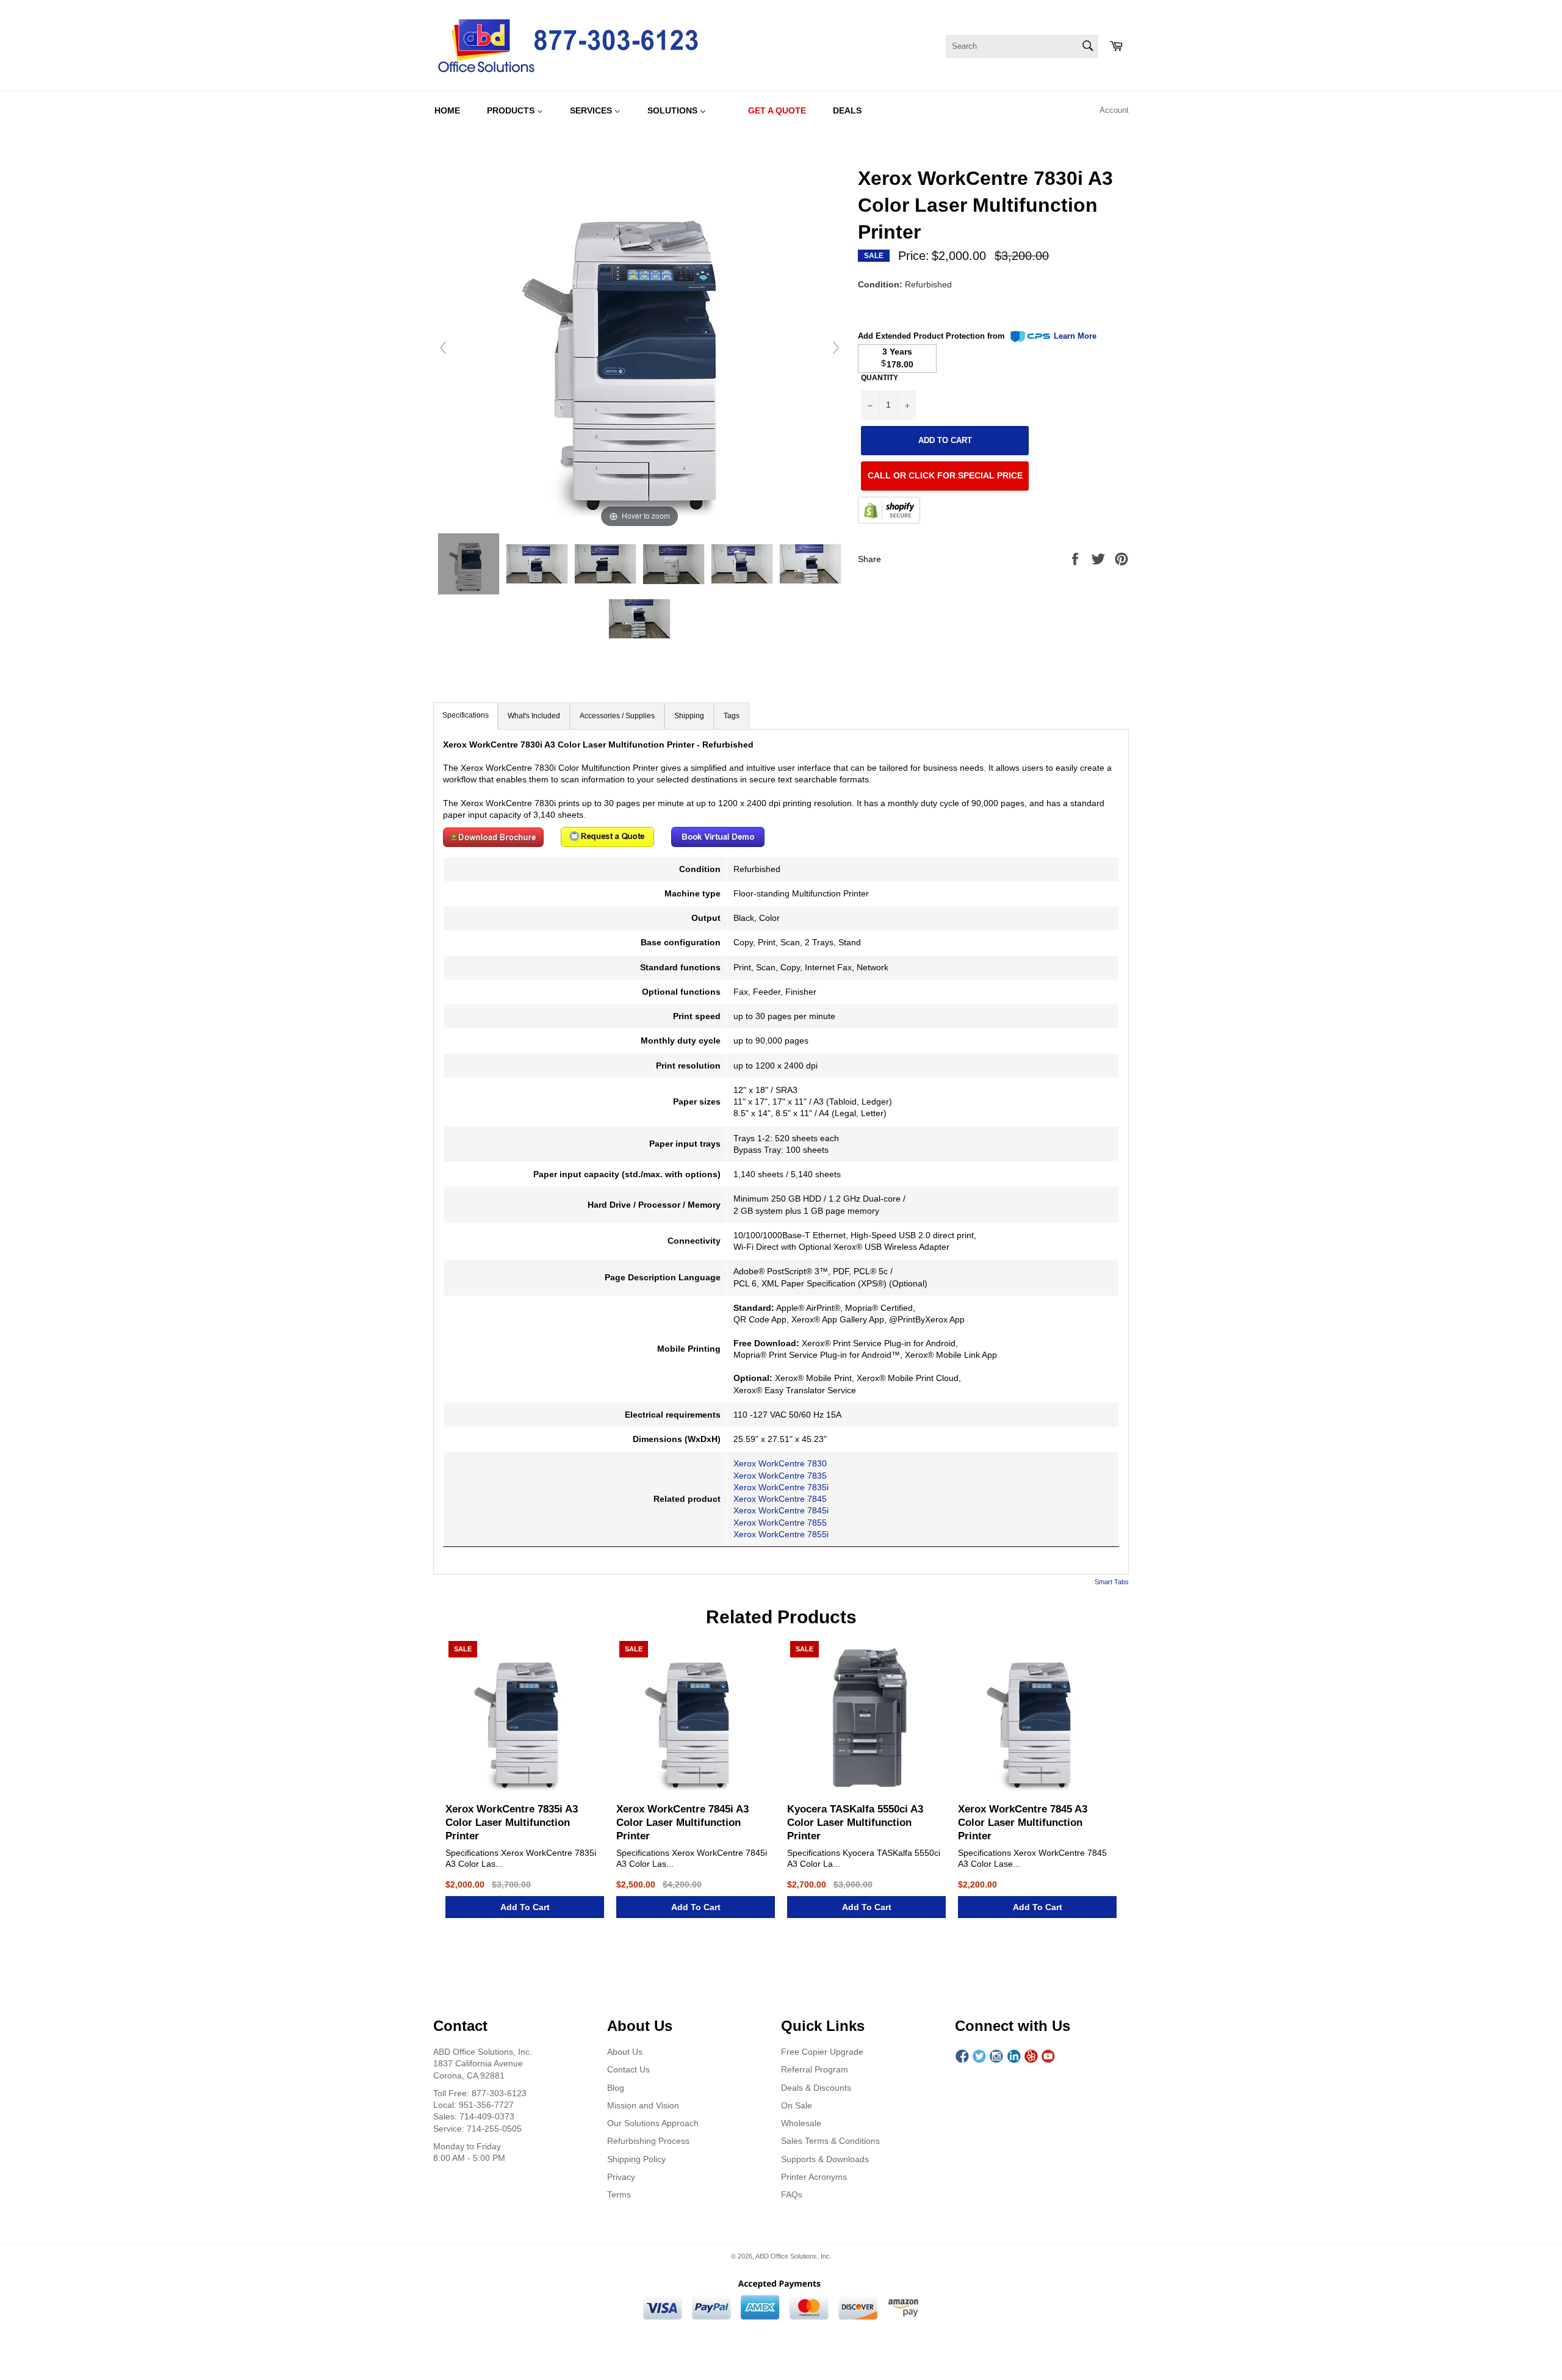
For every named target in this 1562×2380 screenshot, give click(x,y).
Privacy (621, 2177)
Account (1114, 110)
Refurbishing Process (648, 2141)
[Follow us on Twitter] (979, 2057)
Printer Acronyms (814, 2177)
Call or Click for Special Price (945, 476)
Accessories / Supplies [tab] (617, 716)
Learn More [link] (1075, 336)
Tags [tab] (732, 716)
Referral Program (815, 2069)
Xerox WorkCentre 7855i (781, 1534)
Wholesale (801, 2123)
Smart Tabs (1112, 1582)
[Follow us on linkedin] (1014, 2057)
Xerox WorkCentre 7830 (780, 1463)
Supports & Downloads (825, 2159)
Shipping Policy (636, 2159)
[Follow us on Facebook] (962, 2057)
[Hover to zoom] (639, 347)
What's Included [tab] (534, 716)
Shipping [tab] (689, 716)
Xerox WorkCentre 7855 (780, 1523)
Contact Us (628, 2069)
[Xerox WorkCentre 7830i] (469, 564)
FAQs (792, 2194)
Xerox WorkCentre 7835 (780, 1476)
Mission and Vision (643, 2105)
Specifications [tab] (466, 715)
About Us (625, 2052)
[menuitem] (447, 110)
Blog (616, 2088)
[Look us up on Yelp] (1031, 2057)
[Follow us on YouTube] (1048, 2057)
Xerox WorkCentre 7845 (780, 1499)
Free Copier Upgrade (822, 2052)
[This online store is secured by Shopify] (889, 512)
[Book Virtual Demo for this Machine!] (718, 844)
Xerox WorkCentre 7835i (781, 1487)
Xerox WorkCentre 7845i (781, 1510)
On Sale (797, 2105)
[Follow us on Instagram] (996, 2057)
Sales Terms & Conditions (830, 2141)
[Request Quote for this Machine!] (607, 844)
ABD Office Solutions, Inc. (794, 2256)
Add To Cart (525, 1907)
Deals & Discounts (816, 2088)
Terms (619, 2194)
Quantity (880, 378)
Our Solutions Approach (653, 2123)
